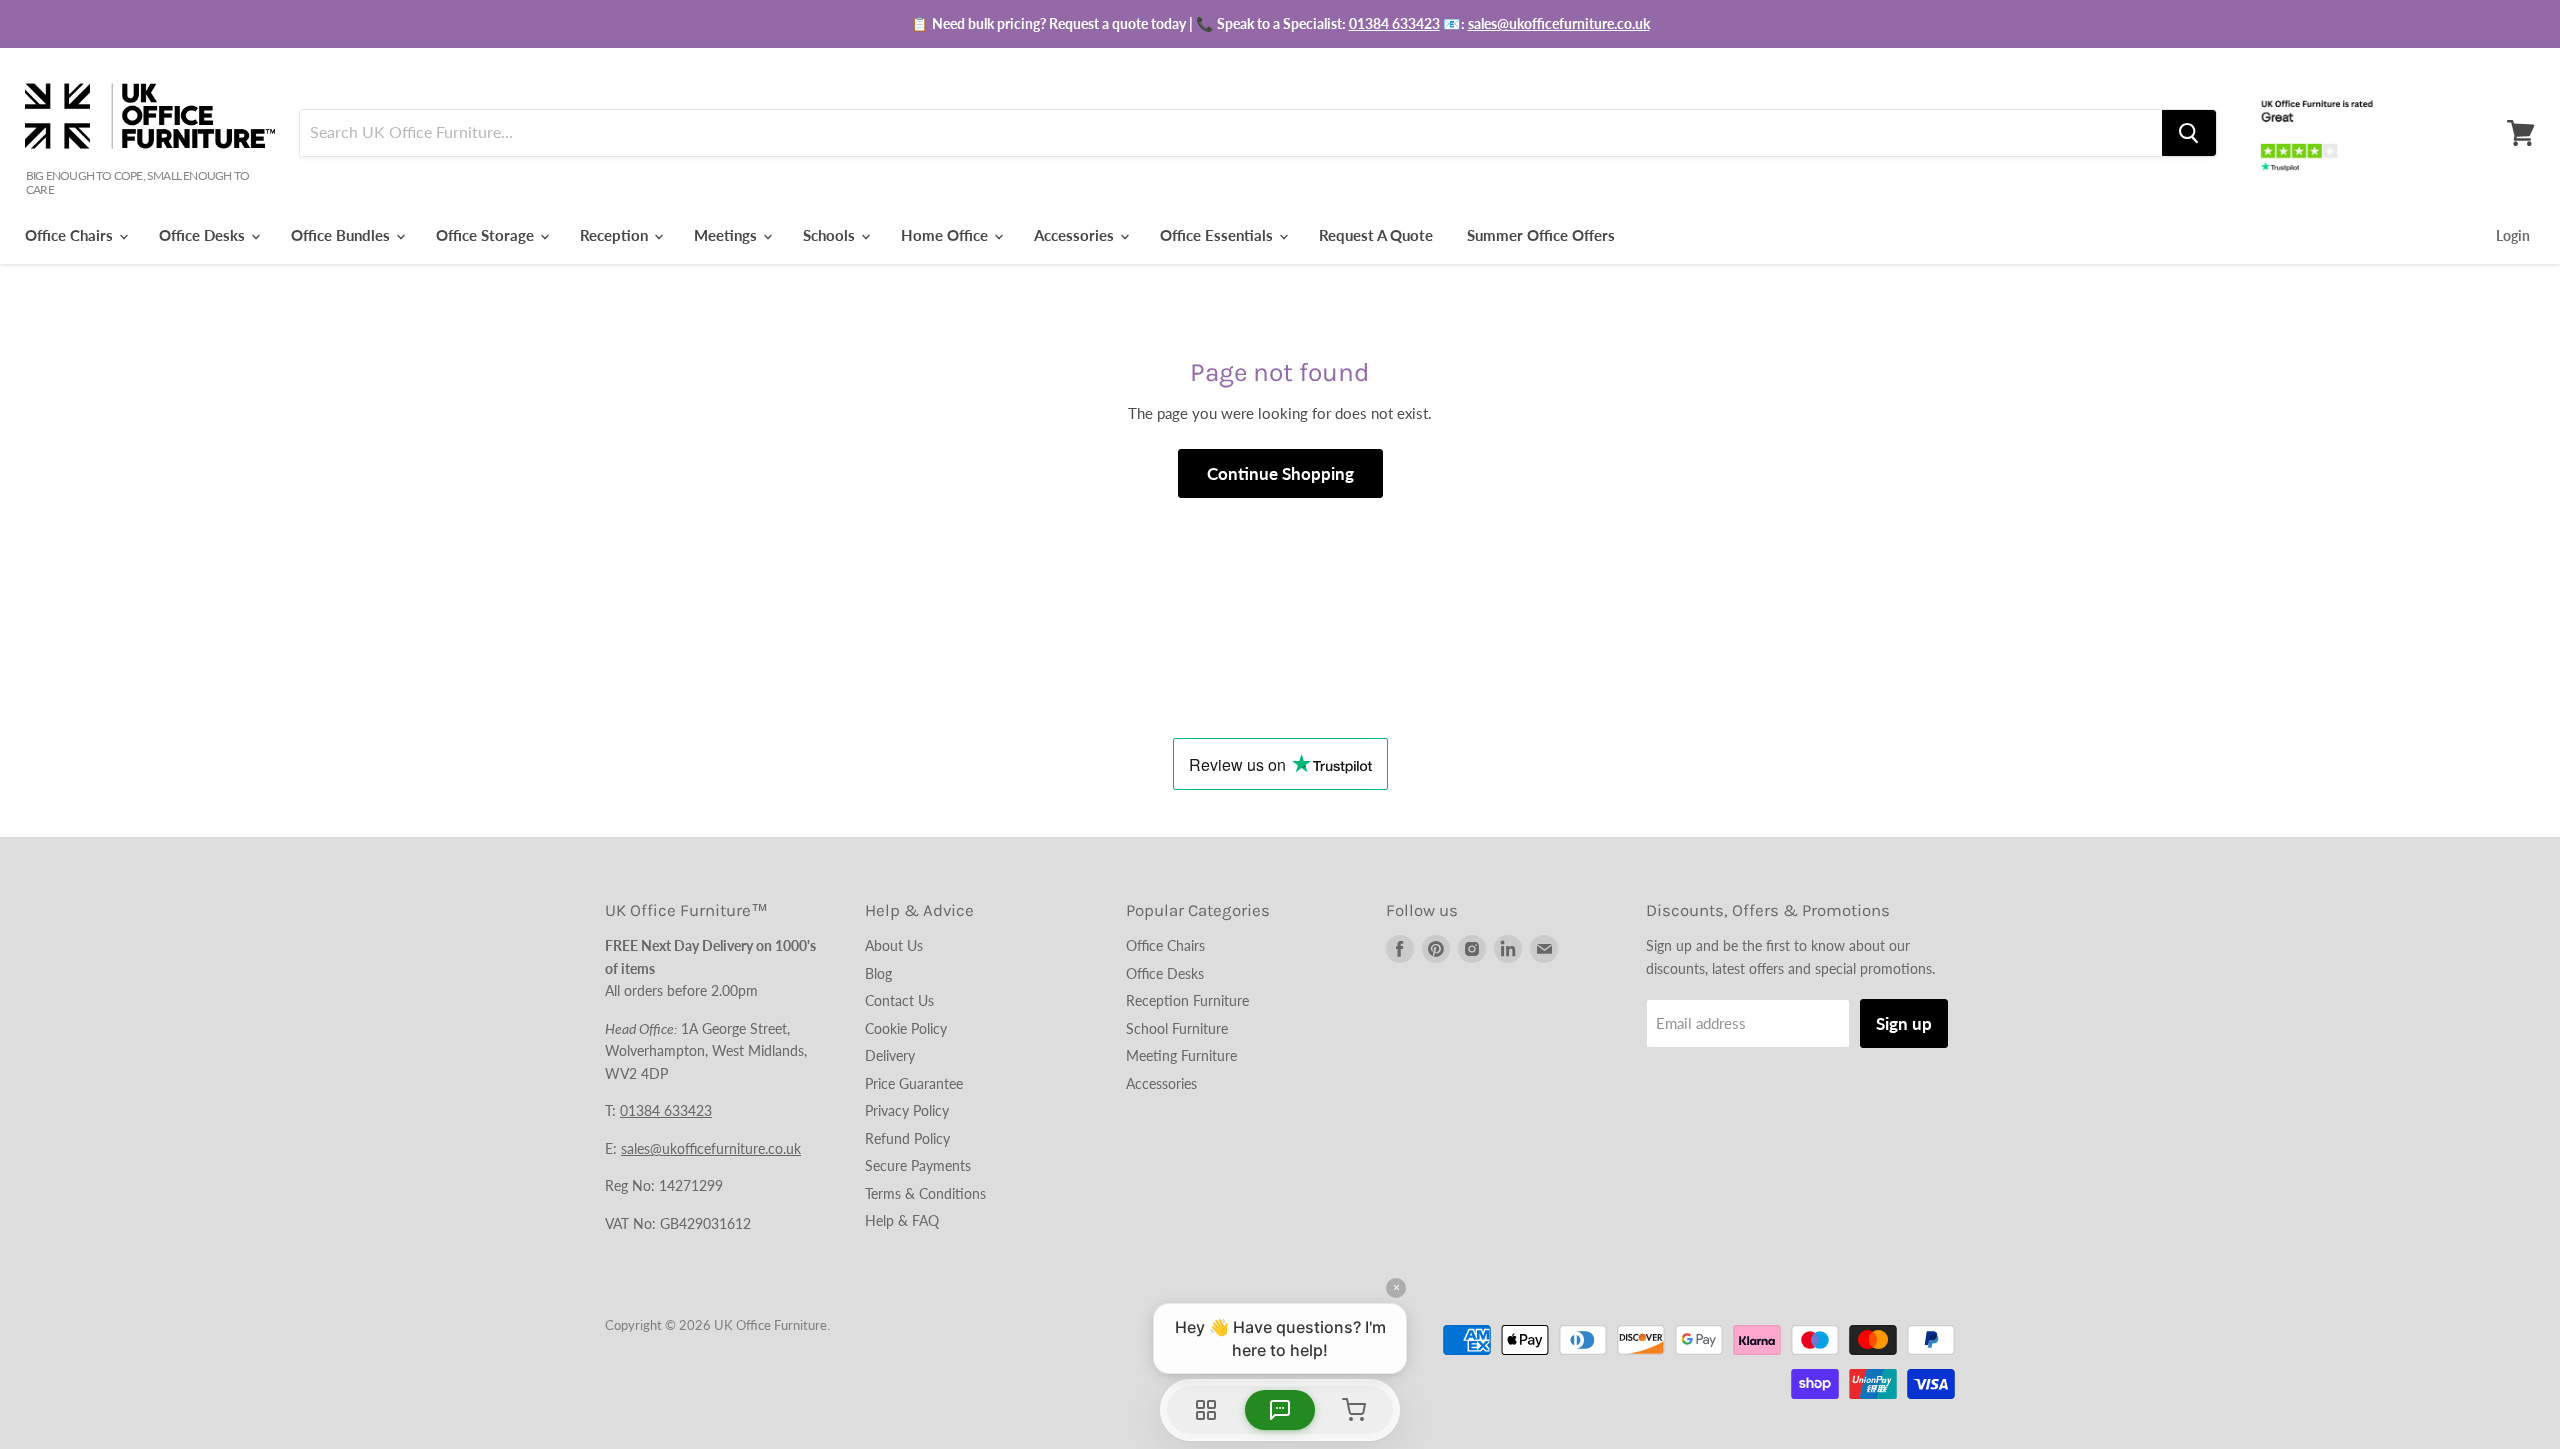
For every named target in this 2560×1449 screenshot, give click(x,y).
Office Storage (487, 235)
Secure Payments (918, 1165)
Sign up (1904, 1023)
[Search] (2189, 133)
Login (2513, 235)
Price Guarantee (914, 1083)
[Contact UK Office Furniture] (1280, 24)
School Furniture (1177, 1028)
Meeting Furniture (1181, 1055)
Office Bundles (342, 235)
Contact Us (899, 1000)
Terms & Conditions (925, 1193)
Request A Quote (1376, 235)
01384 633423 (1394, 23)
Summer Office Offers (1541, 235)
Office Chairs (71, 235)
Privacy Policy (907, 1110)
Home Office (946, 235)
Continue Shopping (1280, 473)
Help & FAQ (902, 1220)
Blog (878, 973)
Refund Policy (907, 1138)
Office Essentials (1218, 235)
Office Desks (204, 235)
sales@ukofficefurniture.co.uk (1559, 23)
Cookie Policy (906, 1028)
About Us (894, 945)
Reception (616, 235)
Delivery (890, 1055)
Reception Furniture (1187, 1000)
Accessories (1076, 235)
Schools (831, 235)
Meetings (727, 235)
